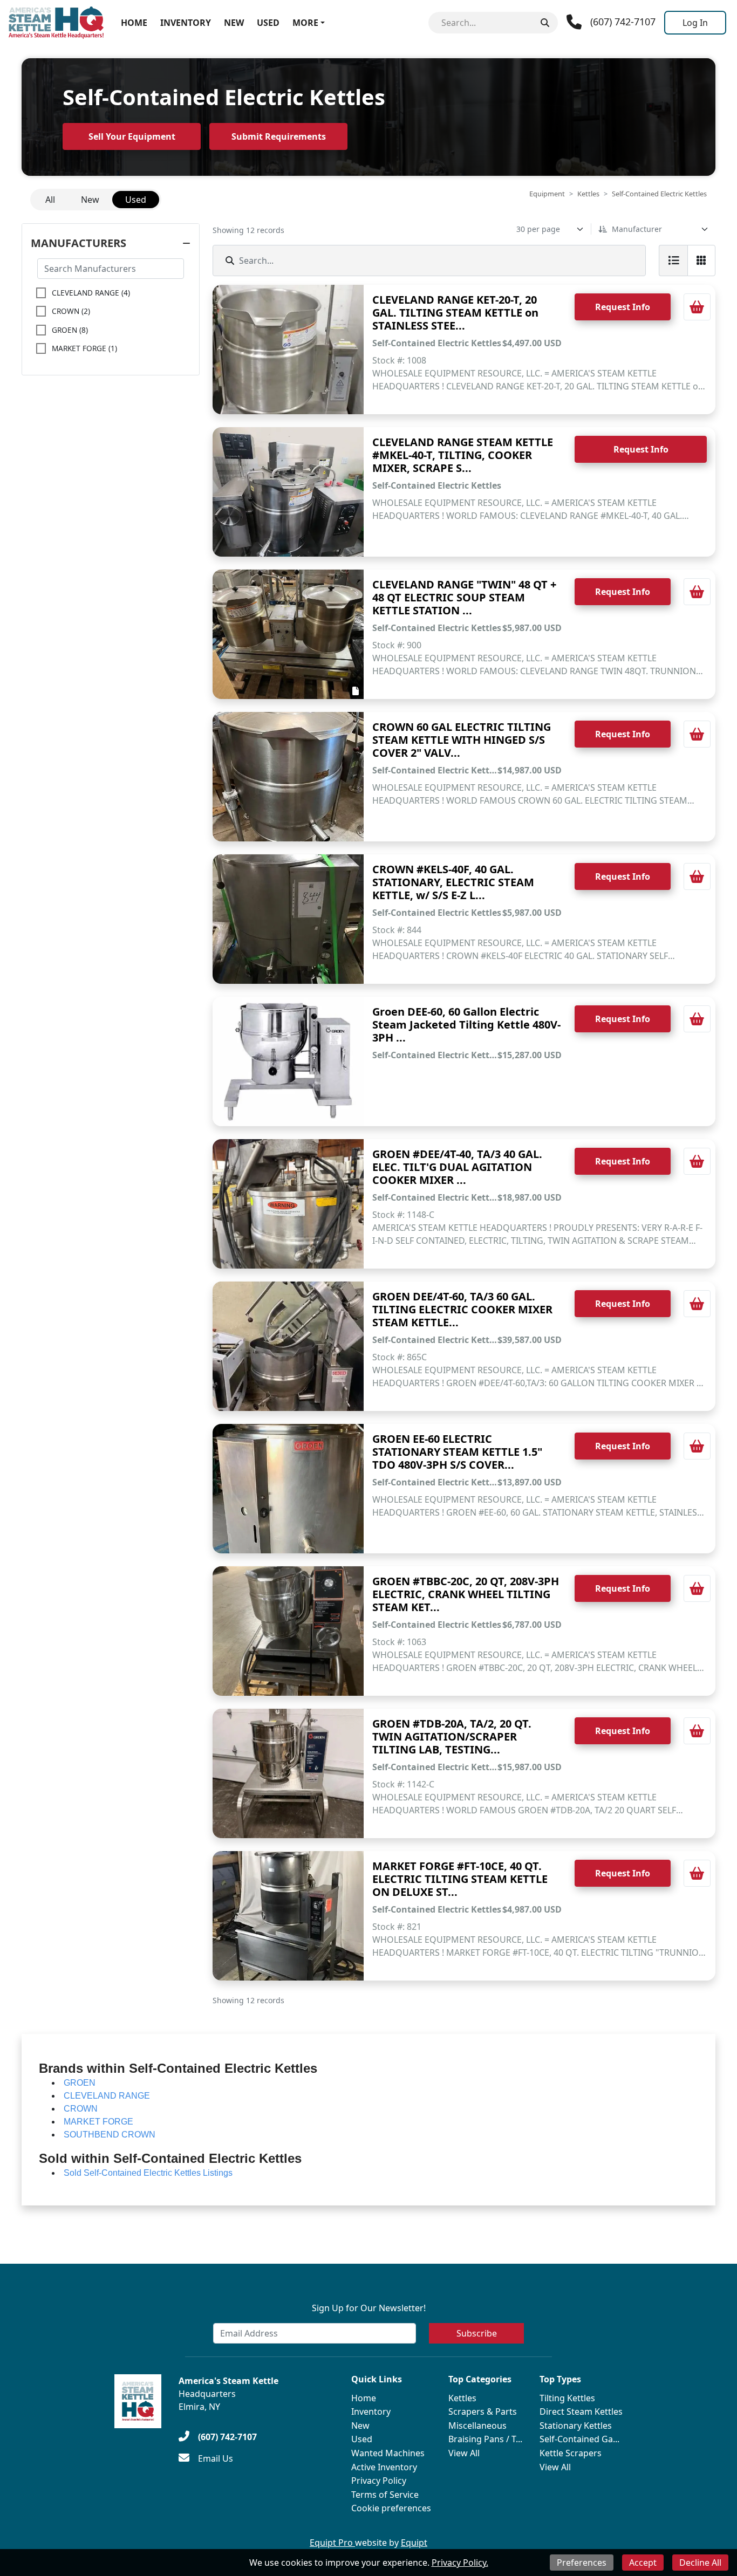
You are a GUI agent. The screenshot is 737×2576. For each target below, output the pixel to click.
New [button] (90, 200)
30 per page (538, 229)
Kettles (588, 194)
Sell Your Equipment (132, 136)
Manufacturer (637, 229)
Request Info (623, 307)
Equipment (547, 194)
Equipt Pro (332, 2543)
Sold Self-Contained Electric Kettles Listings (148, 2173)
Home (134, 23)
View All (464, 2453)
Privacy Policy (379, 2481)
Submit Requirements (279, 136)
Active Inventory (384, 2467)
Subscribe (477, 2333)
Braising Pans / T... (485, 2439)
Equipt (414, 2543)
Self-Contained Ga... (579, 2439)
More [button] (305, 23)
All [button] (50, 200)
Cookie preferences (391, 2508)
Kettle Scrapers (571, 2453)
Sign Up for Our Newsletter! (369, 2308)
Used (268, 23)
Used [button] (136, 200)
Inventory (186, 23)
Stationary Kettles (576, 2426)
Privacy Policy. (460, 2563)
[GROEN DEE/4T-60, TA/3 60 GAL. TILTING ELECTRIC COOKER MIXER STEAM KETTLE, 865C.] (288, 1346)
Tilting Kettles (567, 2398)
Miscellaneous (477, 2426)
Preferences (582, 2563)
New (234, 23)
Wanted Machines (388, 2453)
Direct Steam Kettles (581, 2411)
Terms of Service (385, 2495)
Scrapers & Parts (483, 2411)
